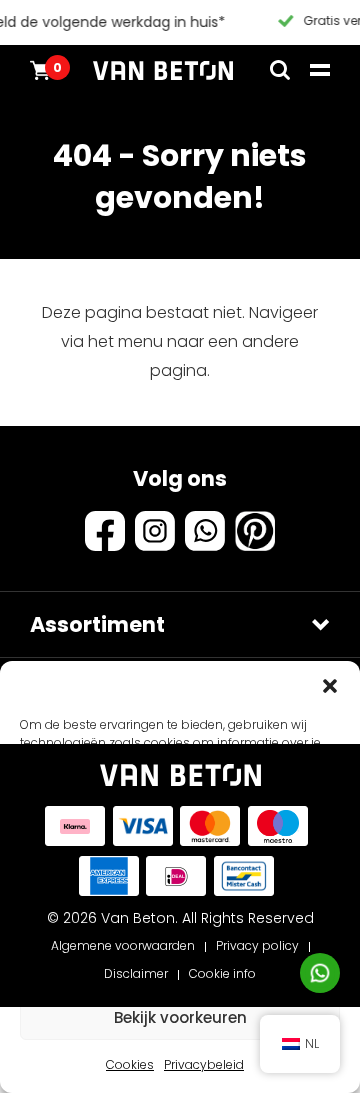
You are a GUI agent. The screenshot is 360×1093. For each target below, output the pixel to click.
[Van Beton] (163, 70)
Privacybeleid (204, 1064)
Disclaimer (136, 973)
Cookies (130, 1064)
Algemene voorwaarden (123, 945)
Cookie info (222, 973)
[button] (330, 686)
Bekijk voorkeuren (180, 1017)
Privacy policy (257, 945)
